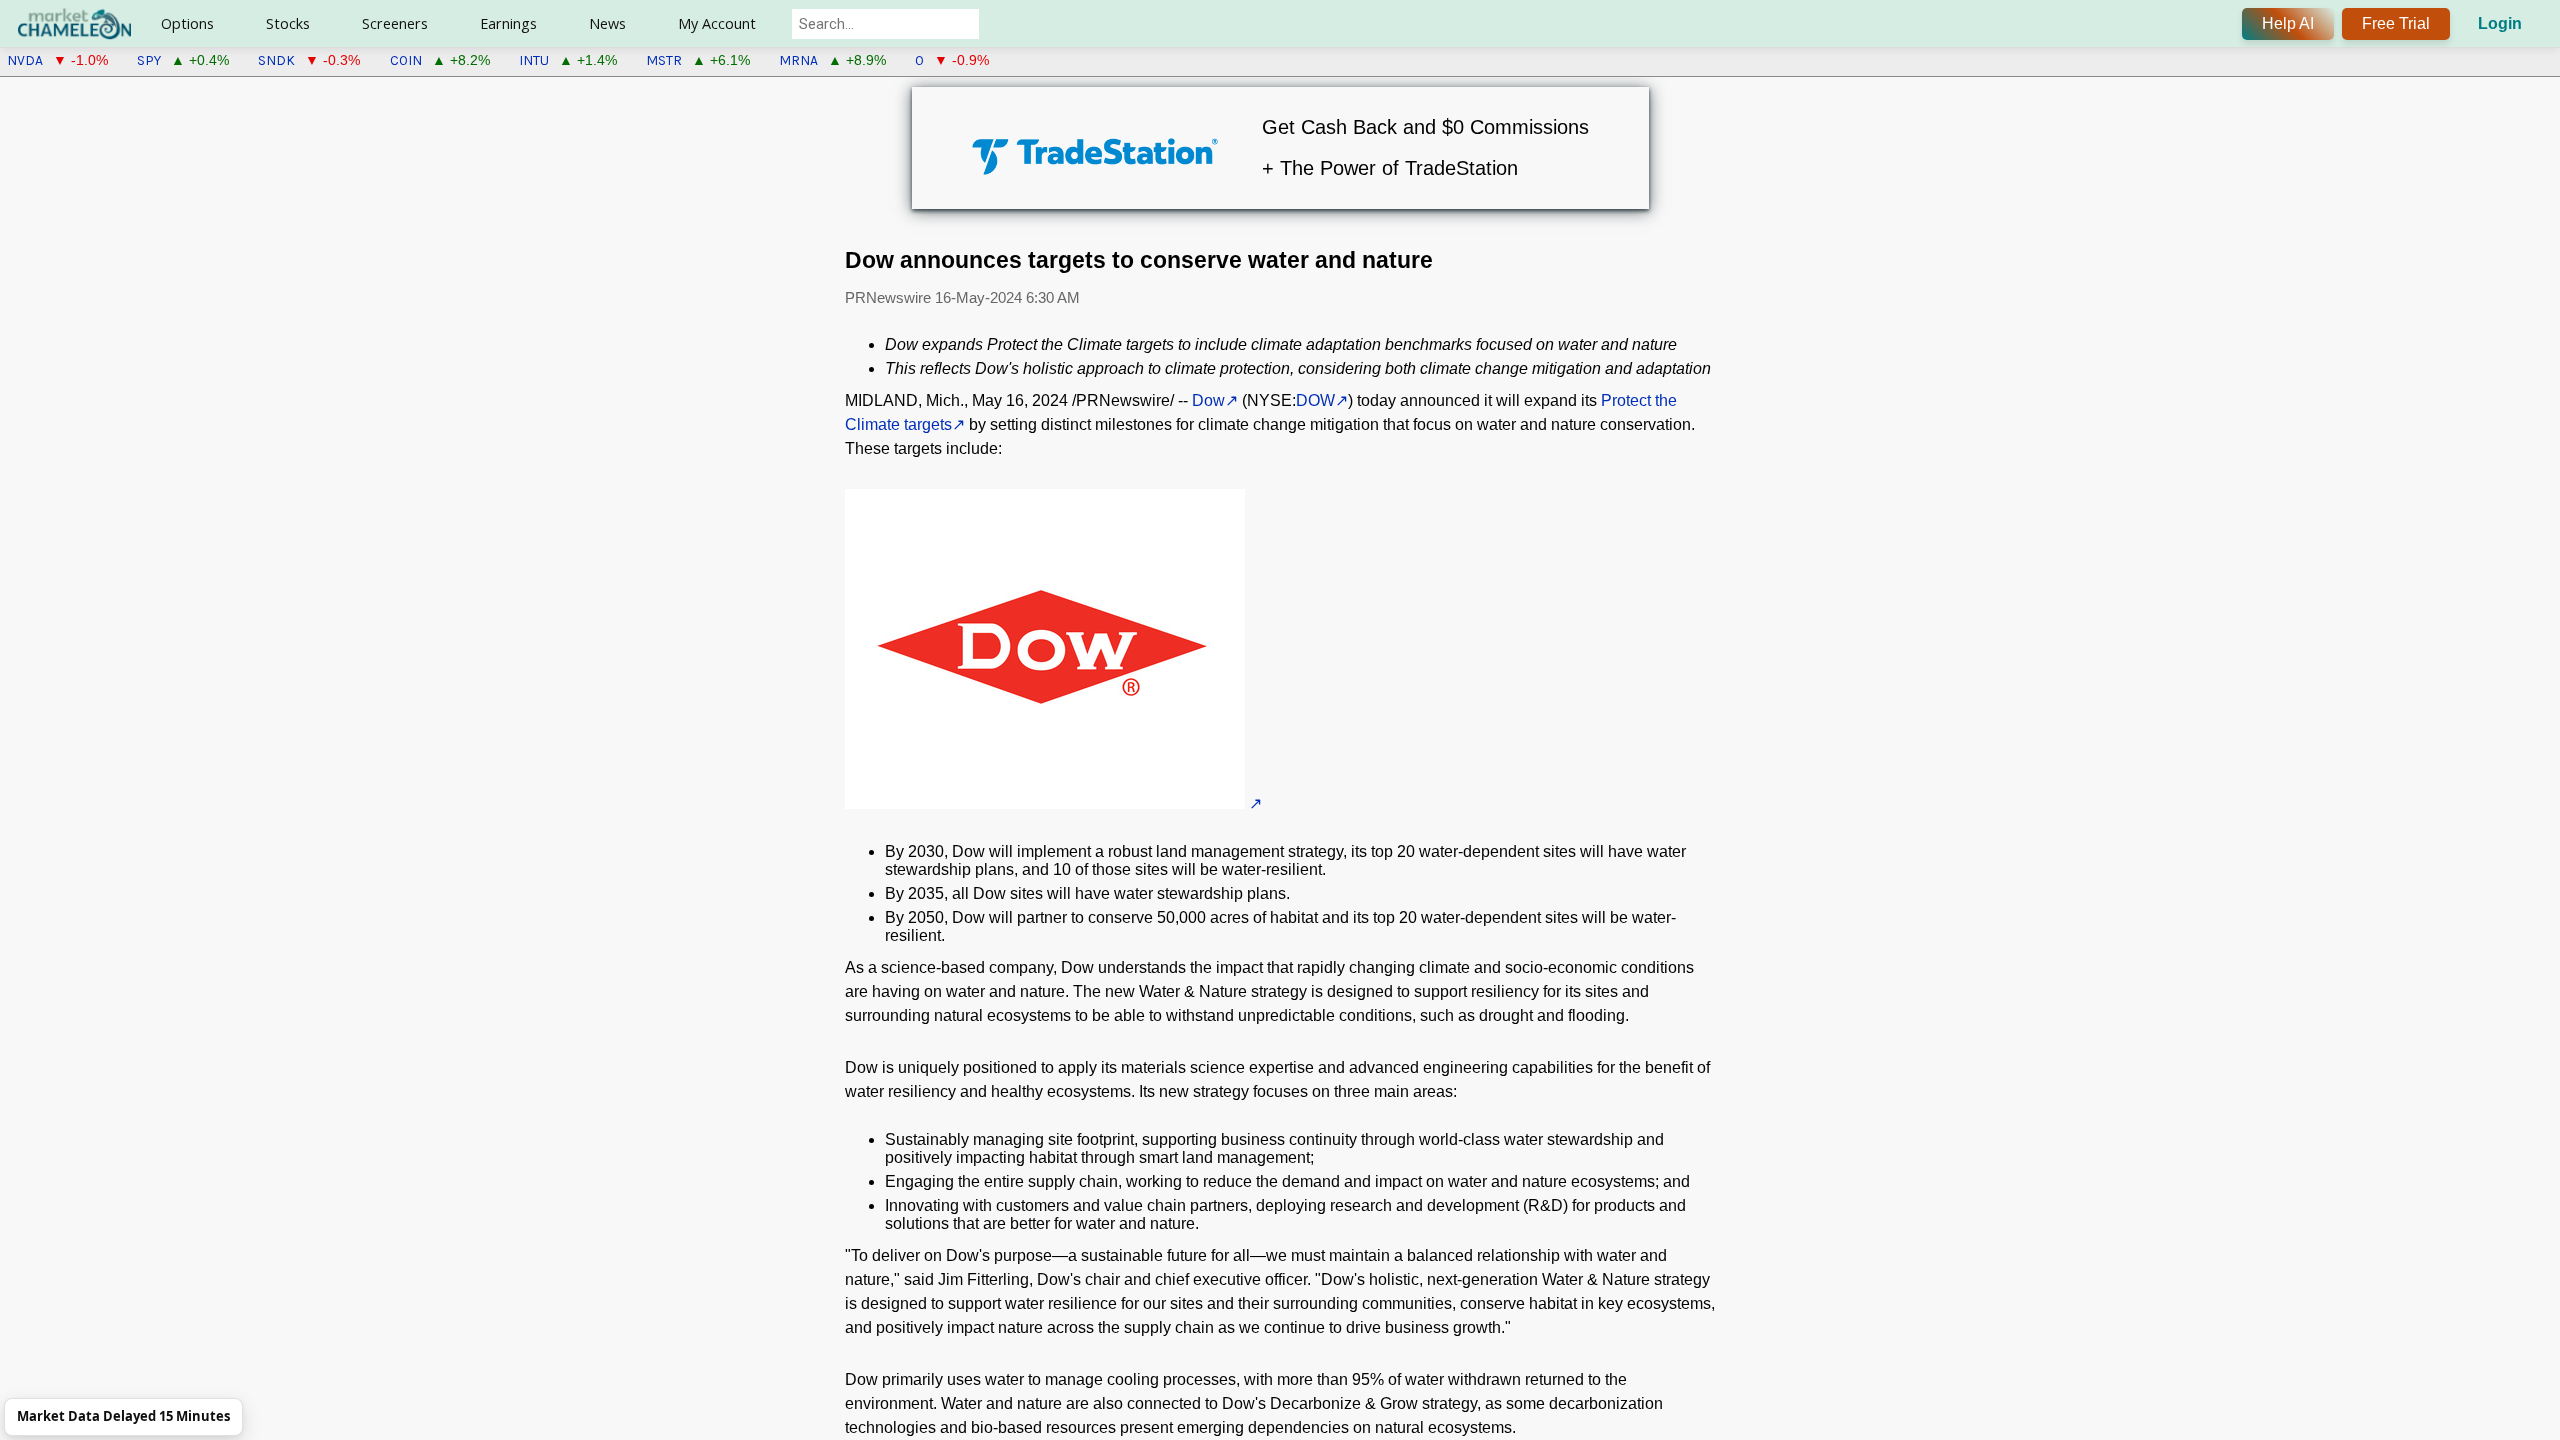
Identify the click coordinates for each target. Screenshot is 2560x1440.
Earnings (508, 23)
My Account (717, 23)
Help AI (2288, 23)
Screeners (395, 23)
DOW (1315, 400)
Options (187, 23)
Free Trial (2396, 23)
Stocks (288, 23)
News (607, 23)
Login (2500, 23)
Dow (1208, 400)
